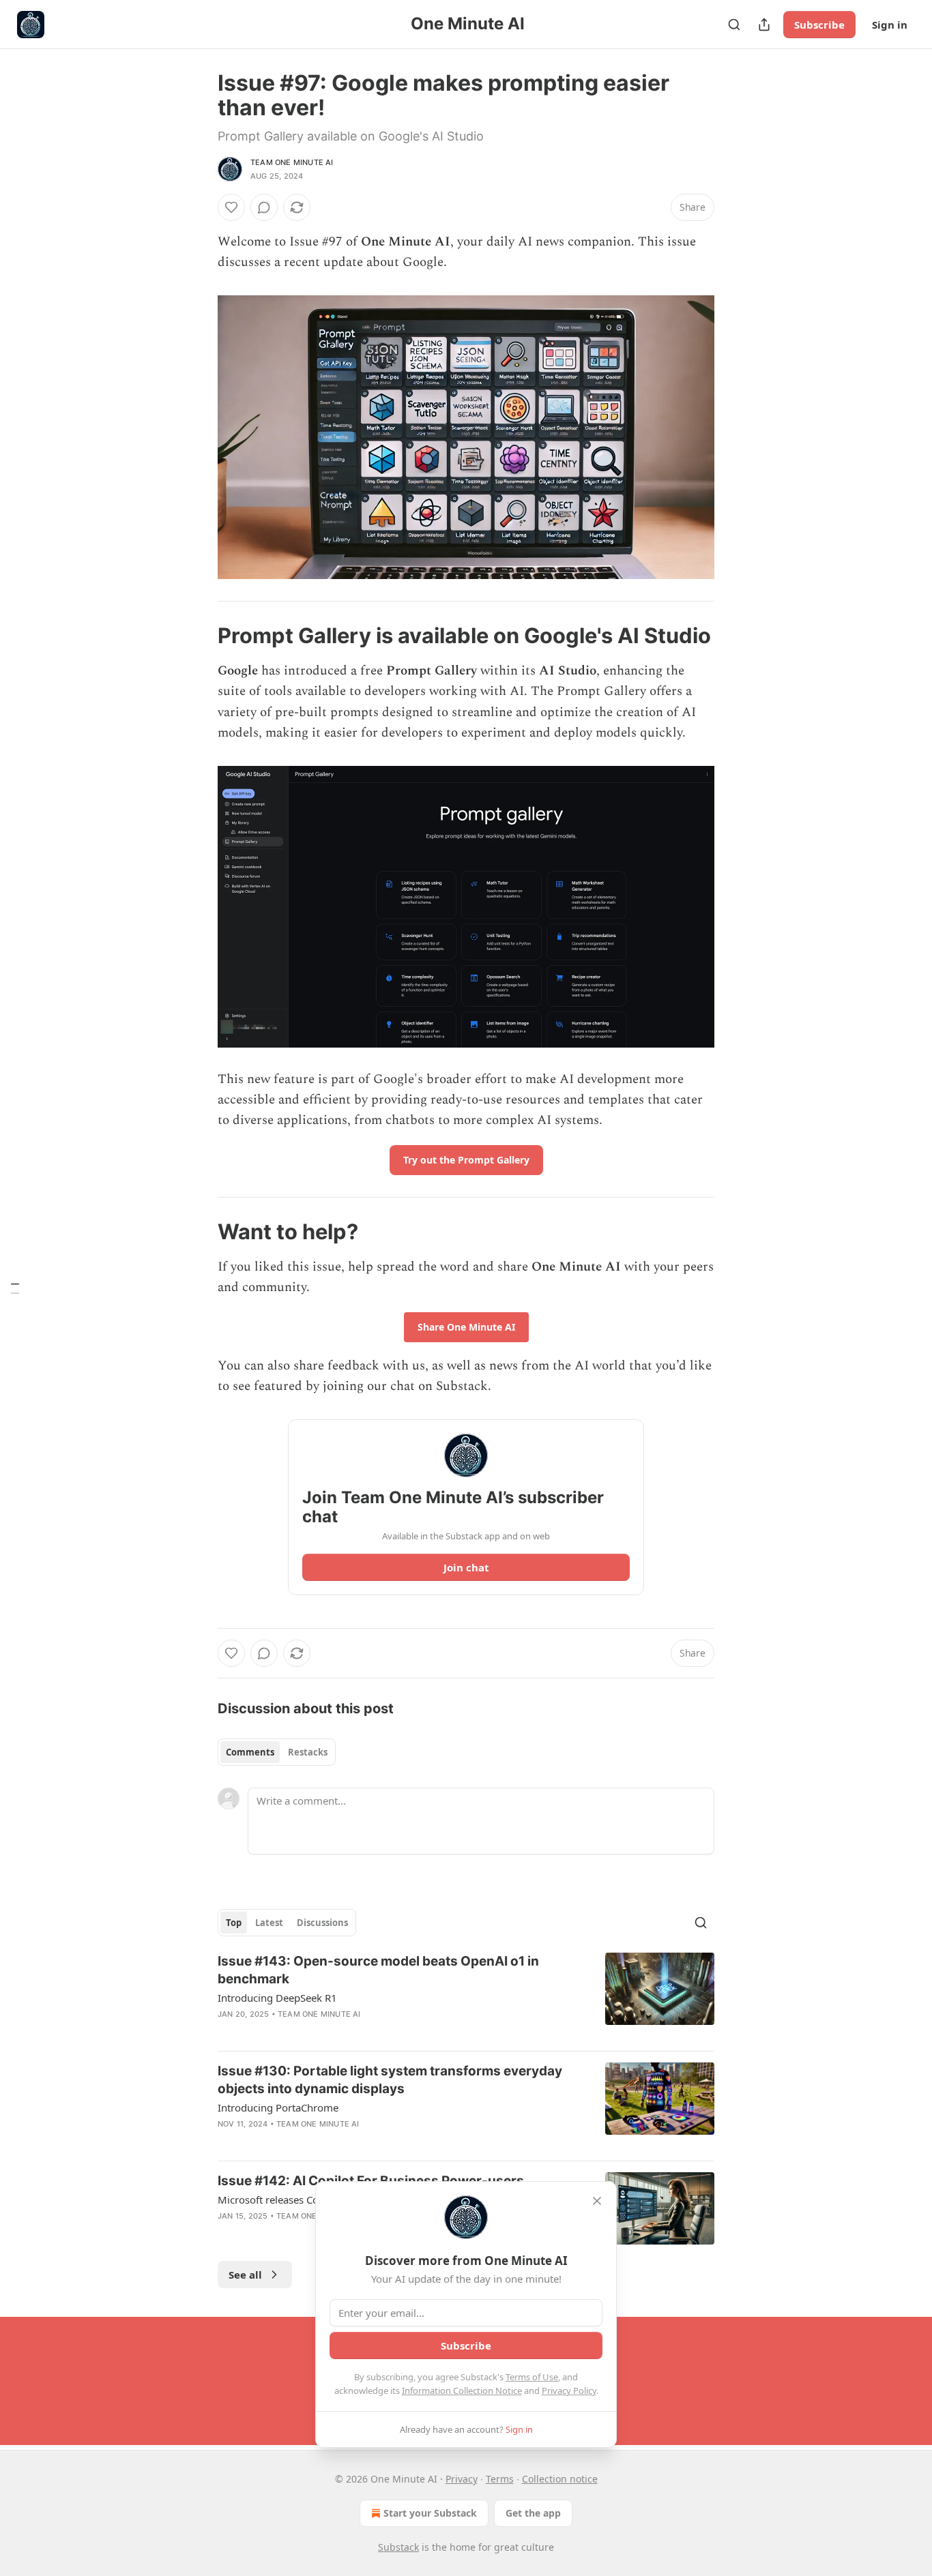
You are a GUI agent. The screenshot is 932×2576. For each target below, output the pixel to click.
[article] (466, 1996)
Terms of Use (532, 2377)
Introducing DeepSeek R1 (277, 1998)
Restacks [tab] (308, 1752)
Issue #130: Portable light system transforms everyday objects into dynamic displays (390, 2080)
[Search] (734, 25)
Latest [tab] (269, 1923)
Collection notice (560, 2479)
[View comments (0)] (264, 207)
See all (245, 2275)
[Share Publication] (764, 25)
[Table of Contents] (15, 1288)
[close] (597, 2201)
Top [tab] (234, 1923)
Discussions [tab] (322, 1923)
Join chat (466, 1567)
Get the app (533, 2513)
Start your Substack (430, 2513)
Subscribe (819, 25)
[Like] (231, 207)
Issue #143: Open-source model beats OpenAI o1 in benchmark (378, 1970)
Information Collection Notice (462, 2390)
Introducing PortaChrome (278, 2107)
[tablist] (277, 1752)
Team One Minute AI (292, 162)
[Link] (199, 636)
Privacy (462, 2479)
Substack (398, 2547)
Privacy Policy (569, 2390)
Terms (500, 2479)
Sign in (890, 25)
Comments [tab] (250, 1752)
